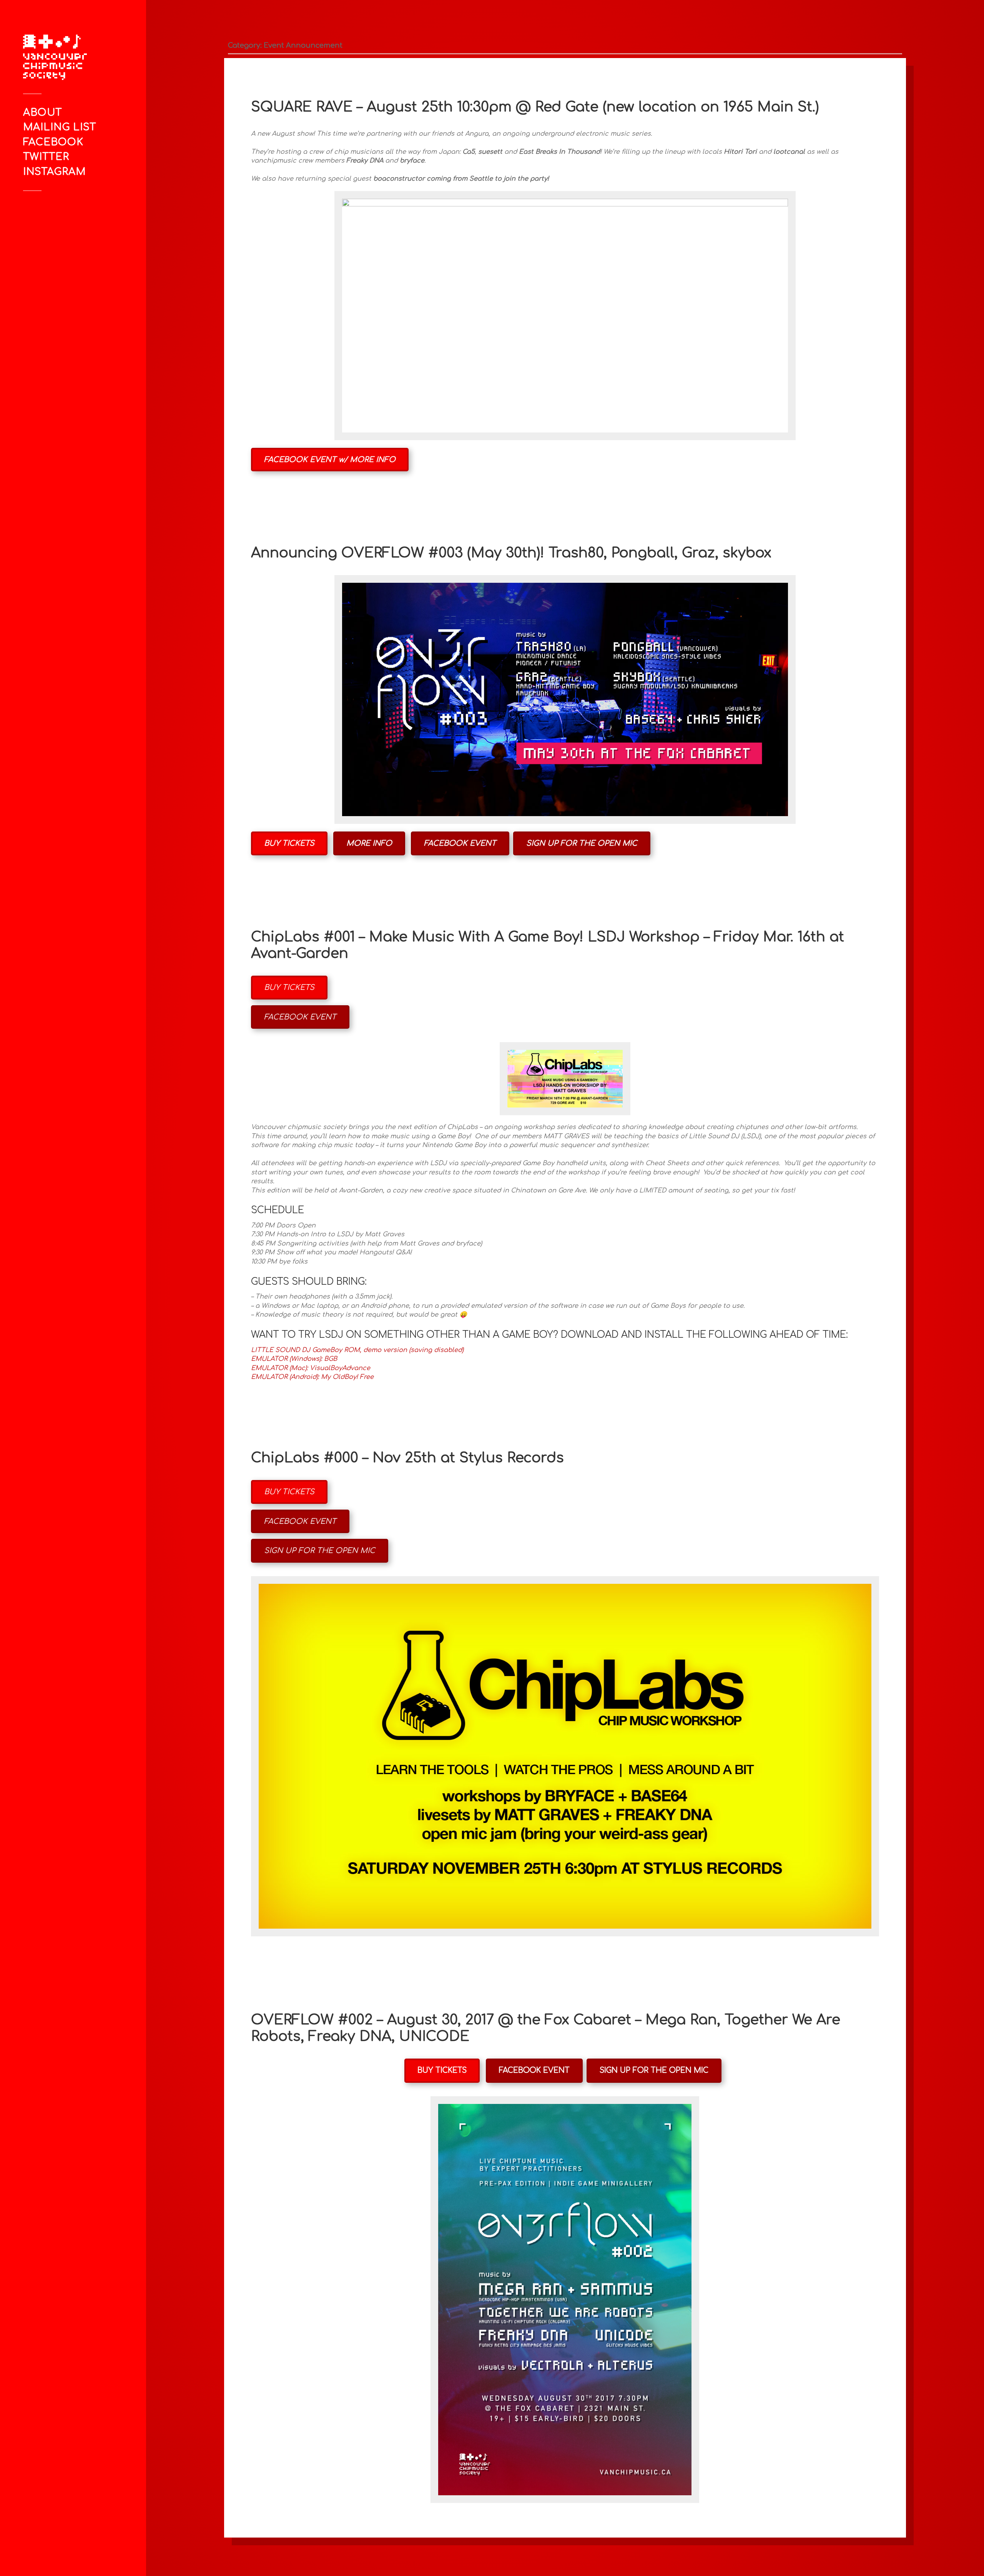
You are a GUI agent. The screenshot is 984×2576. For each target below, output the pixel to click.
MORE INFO (369, 843)
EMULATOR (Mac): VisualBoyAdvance (311, 1368)
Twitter (46, 157)
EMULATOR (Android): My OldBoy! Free (312, 1377)
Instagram (54, 172)
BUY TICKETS (289, 843)
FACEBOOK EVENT (460, 843)
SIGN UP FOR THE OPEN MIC (582, 843)
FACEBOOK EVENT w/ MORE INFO (330, 460)
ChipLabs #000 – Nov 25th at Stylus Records (407, 1458)
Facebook (53, 142)
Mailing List (60, 127)
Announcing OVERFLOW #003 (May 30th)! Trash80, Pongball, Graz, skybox (511, 553)
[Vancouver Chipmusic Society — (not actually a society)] (63, 57)
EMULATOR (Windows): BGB (294, 1359)
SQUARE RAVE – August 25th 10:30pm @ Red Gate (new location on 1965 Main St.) (535, 107)
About (42, 112)
